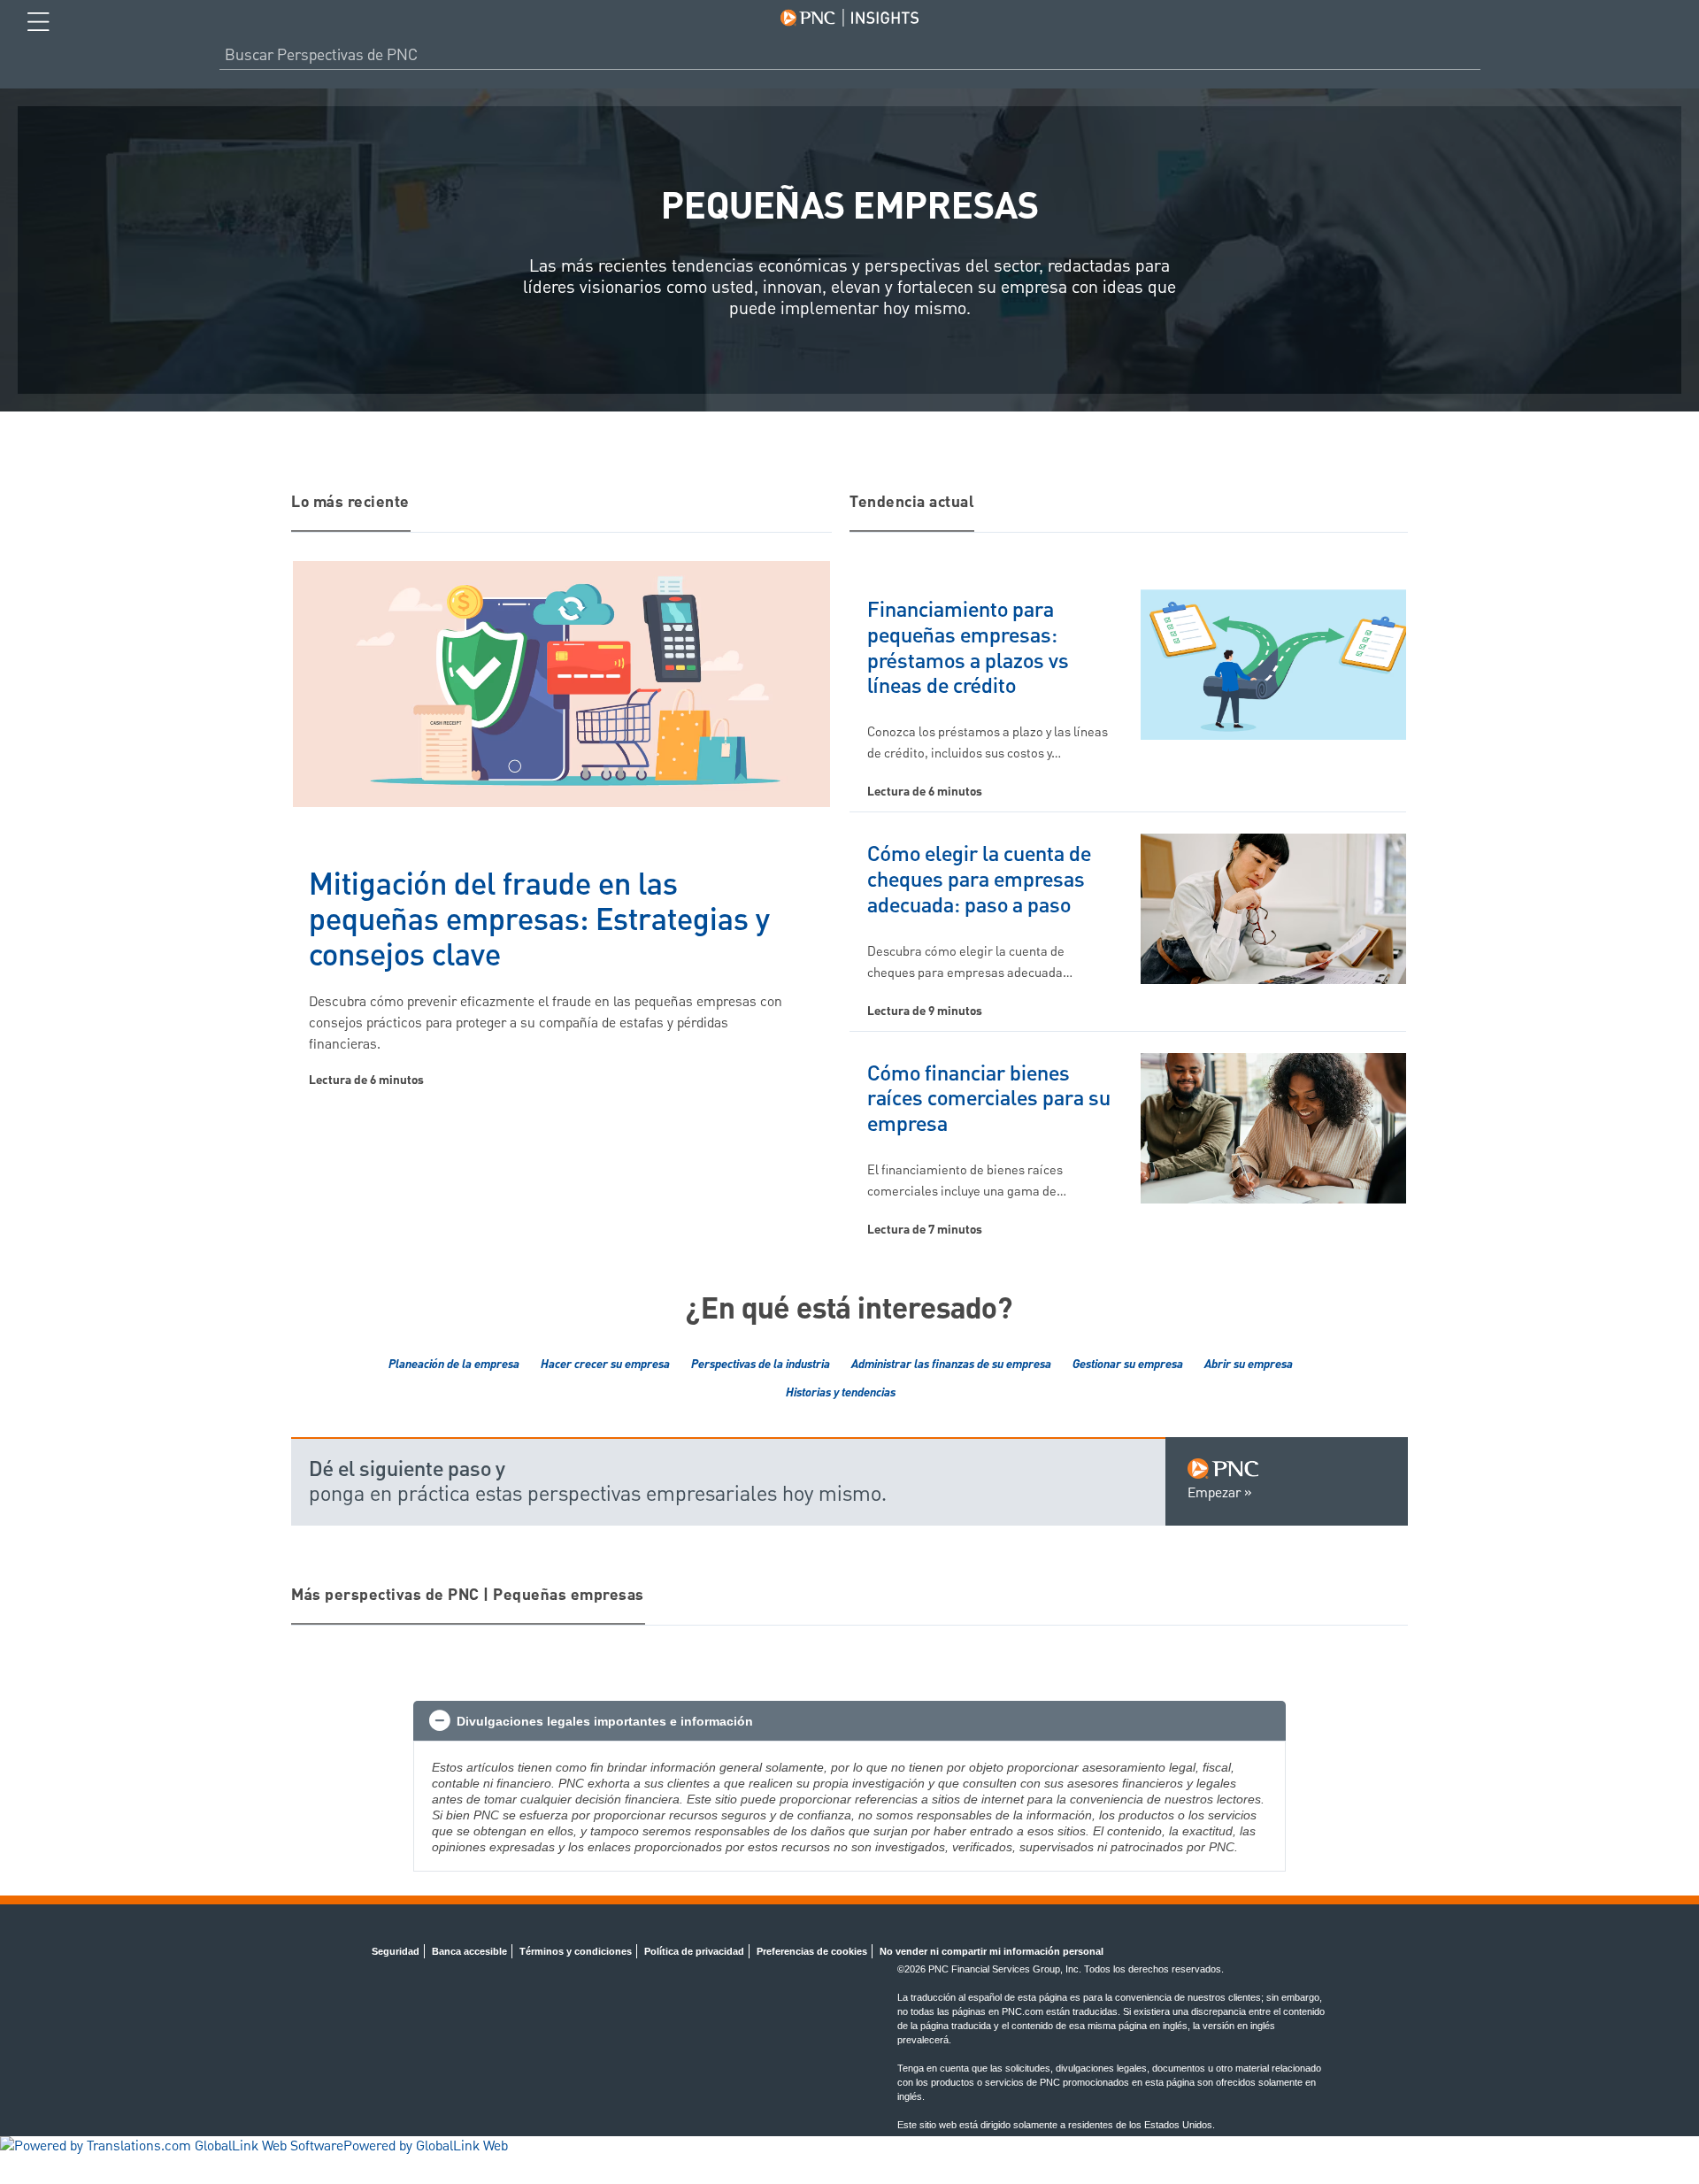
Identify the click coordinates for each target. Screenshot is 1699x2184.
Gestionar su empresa (1128, 1365)
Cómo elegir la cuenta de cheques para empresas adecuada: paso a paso (979, 881)
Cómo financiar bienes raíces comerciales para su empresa (989, 1100)
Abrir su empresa (1249, 1365)
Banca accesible (469, 1951)
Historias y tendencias (841, 1393)
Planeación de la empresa (454, 1365)
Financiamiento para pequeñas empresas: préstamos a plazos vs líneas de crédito (968, 649)
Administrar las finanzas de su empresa (951, 1365)
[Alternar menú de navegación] (38, 22)
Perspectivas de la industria (761, 1365)
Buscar (1473, 55)
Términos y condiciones (576, 1951)
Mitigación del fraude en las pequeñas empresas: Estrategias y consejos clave (539, 922)
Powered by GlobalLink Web (426, 2147)
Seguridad (396, 1951)
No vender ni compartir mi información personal (992, 1951)
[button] (849, 1721)
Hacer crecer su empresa (605, 1365)
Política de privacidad (694, 1951)
